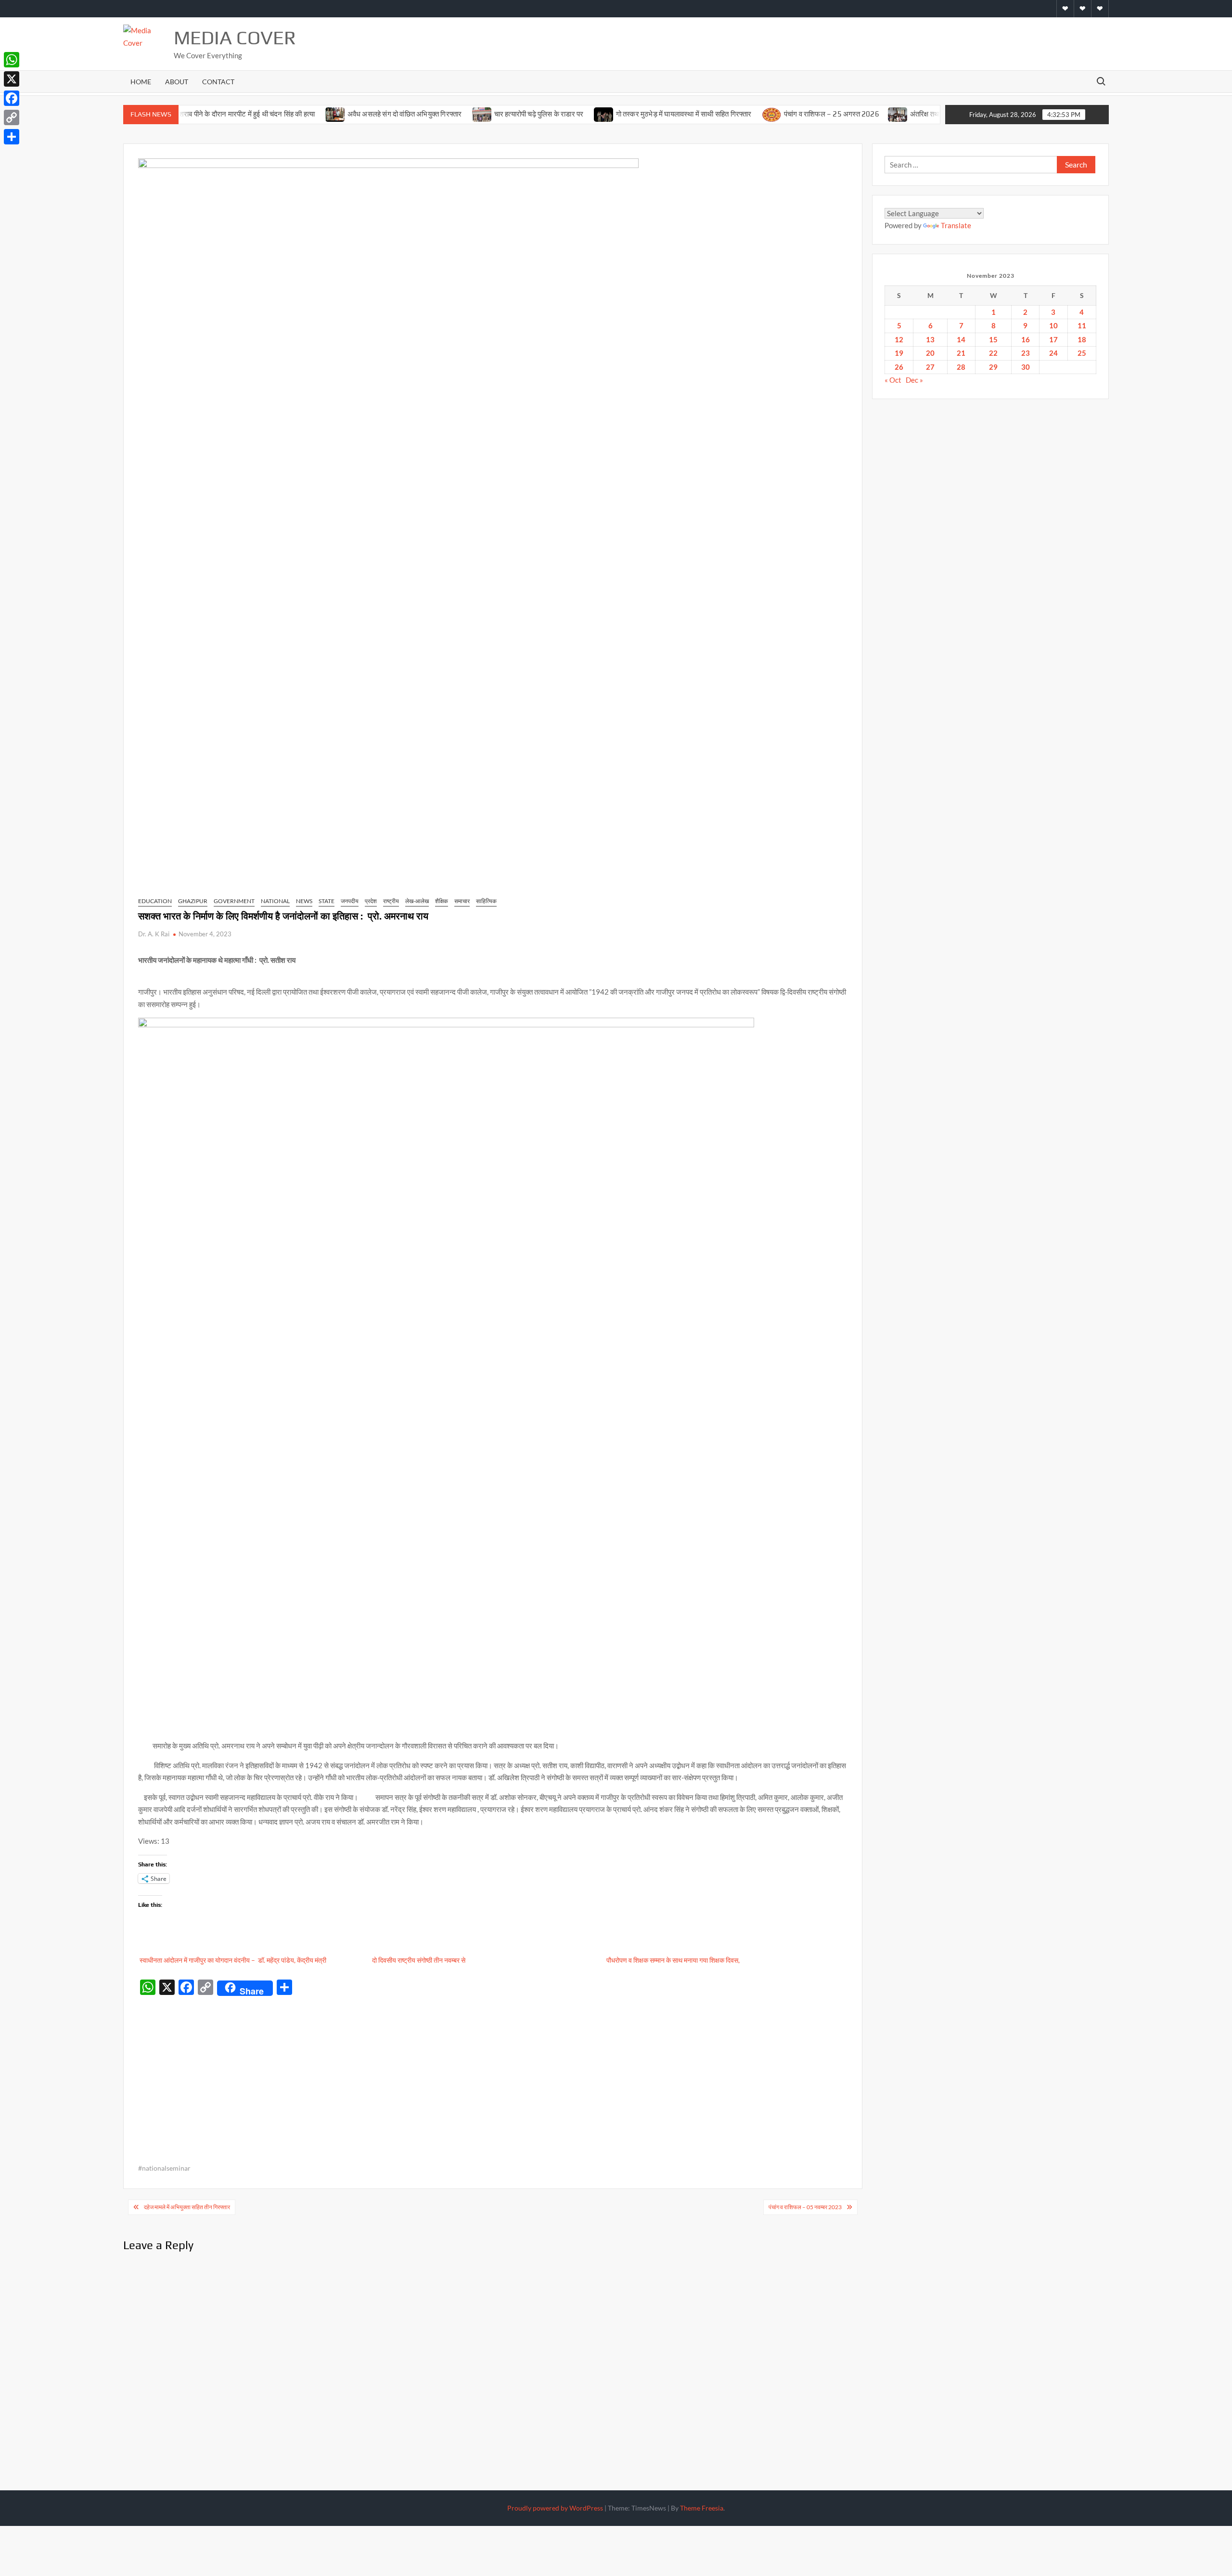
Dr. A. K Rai (154, 934)
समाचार (462, 901)
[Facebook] (12, 98)
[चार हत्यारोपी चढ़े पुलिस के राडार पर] (423, 114)
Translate (956, 225)
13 (930, 339)
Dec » (914, 380)
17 (1053, 339)
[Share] (12, 137)
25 (1082, 353)
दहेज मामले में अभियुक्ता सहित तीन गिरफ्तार (187, 2207)
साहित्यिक (486, 901)
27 (930, 367)
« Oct (893, 380)
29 (993, 367)
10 (1053, 325)
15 (993, 339)
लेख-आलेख (417, 901)
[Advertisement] (493, 2072)
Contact (218, 82)
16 (1026, 339)
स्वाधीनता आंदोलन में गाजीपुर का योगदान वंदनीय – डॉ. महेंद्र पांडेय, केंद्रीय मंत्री (232, 1960)
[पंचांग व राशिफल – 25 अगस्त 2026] (712, 114)
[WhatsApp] (12, 60)
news (304, 901)
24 (1053, 353)
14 (961, 339)
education (155, 901)
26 (899, 367)
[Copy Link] (12, 117)
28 (961, 367)
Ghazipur (193, 901)
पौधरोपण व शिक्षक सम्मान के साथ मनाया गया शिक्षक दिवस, (673, 1960)
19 (899, 353)
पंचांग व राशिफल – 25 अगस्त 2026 (772, 114)
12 (899, 339)
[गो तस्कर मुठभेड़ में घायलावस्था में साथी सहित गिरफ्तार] (545, 114)
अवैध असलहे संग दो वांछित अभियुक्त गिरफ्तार (346, 114)
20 (930, 353)
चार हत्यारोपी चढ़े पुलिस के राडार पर (480, 114)
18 (1082, 339)
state (327, 901)
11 (1082, 325)
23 (1026, 353)
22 (993, 353)
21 (961, 353)
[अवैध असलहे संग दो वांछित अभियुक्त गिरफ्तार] (276, 114)
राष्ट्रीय (391, 901)
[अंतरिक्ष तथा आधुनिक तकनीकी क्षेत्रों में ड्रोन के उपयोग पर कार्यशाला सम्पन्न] (839, 114)
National (275, 901)
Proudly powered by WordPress (555, 2508)
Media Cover (235, 38)
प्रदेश (371, 901)
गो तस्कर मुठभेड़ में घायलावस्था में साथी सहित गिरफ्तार (625, 114)
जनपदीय (350, 901)
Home (141, 82)
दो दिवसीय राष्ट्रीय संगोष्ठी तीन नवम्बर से (419, 1960)
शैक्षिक (442, 901)
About (177, 82)
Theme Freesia (702, 2508)
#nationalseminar (164, 2168)
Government (234, 901)
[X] (12, 79)
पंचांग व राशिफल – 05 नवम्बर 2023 (805, 2207)
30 (1026, 367)
